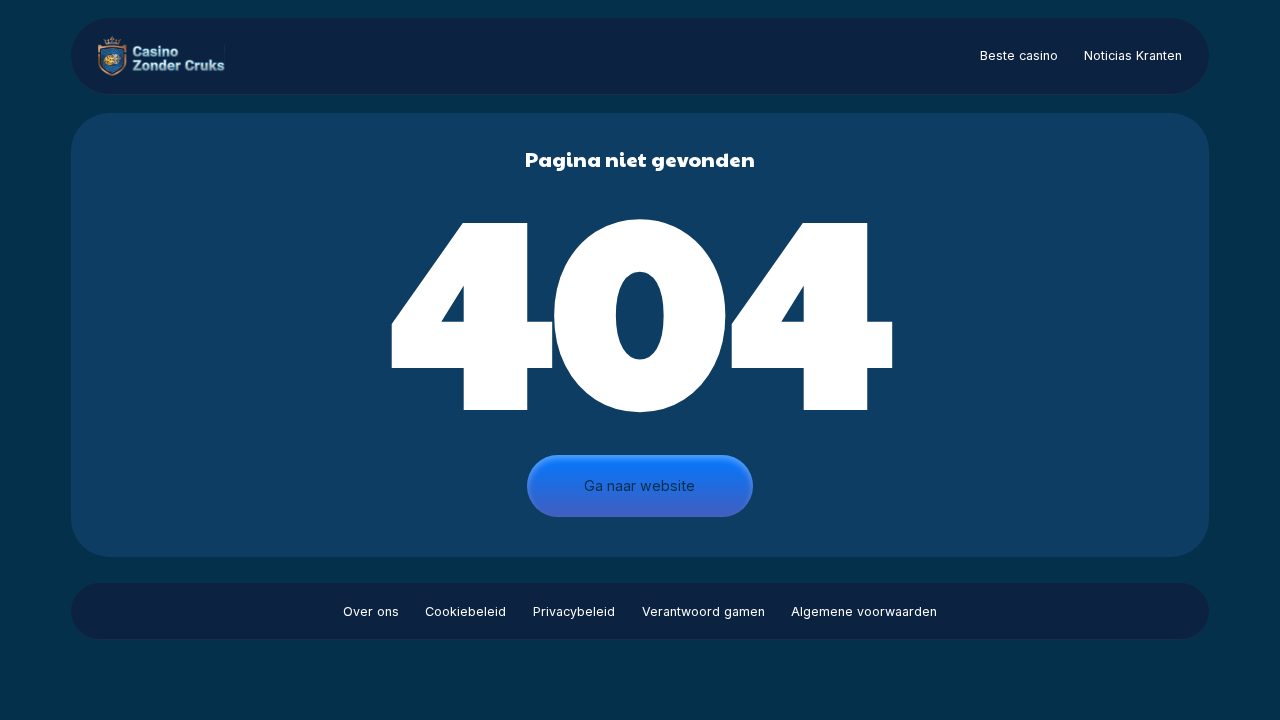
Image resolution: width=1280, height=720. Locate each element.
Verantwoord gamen (703, 611)
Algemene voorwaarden (864, 611)
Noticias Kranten (1133, 55)
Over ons (371, 611)
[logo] (169, 56)
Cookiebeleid (465, 611)
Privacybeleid (574, 611)
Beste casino (1019, 55)
